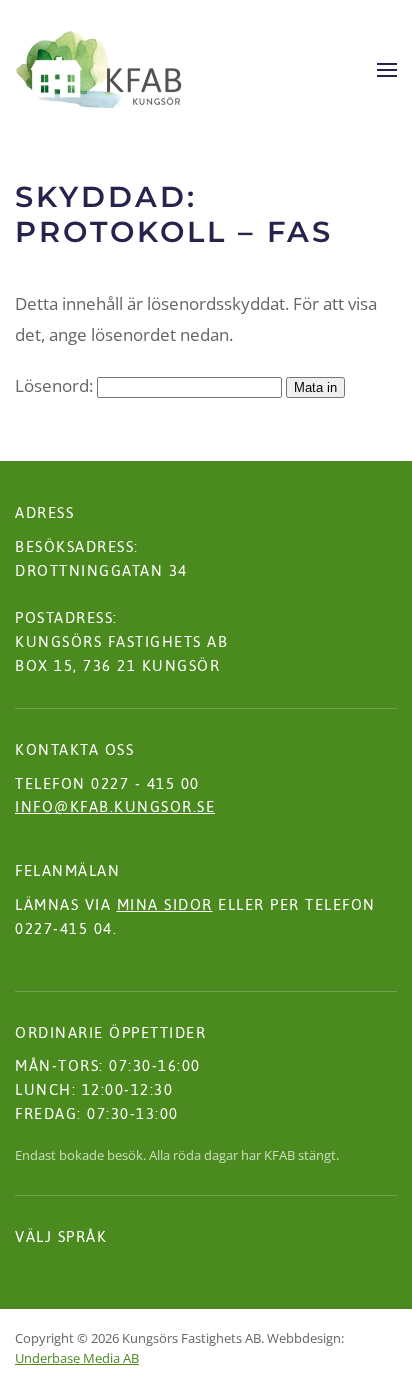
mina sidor (165, 904)
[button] (387, 70)
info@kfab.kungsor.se (115, 806)
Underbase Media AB (77, 1358)
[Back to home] (99, 70)
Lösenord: (56, 385)
